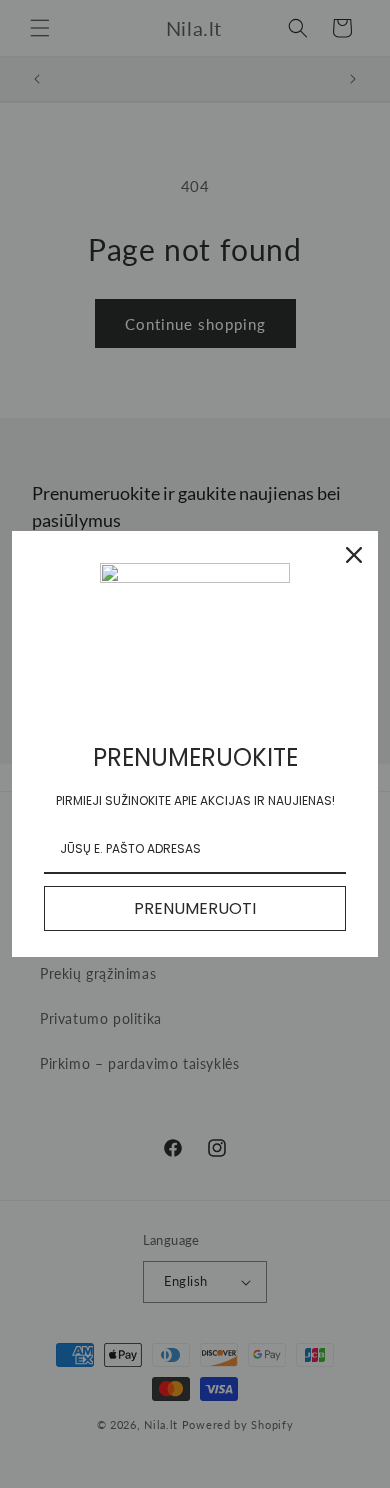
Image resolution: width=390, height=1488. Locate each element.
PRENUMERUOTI (195, 908)
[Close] (354, 555)
